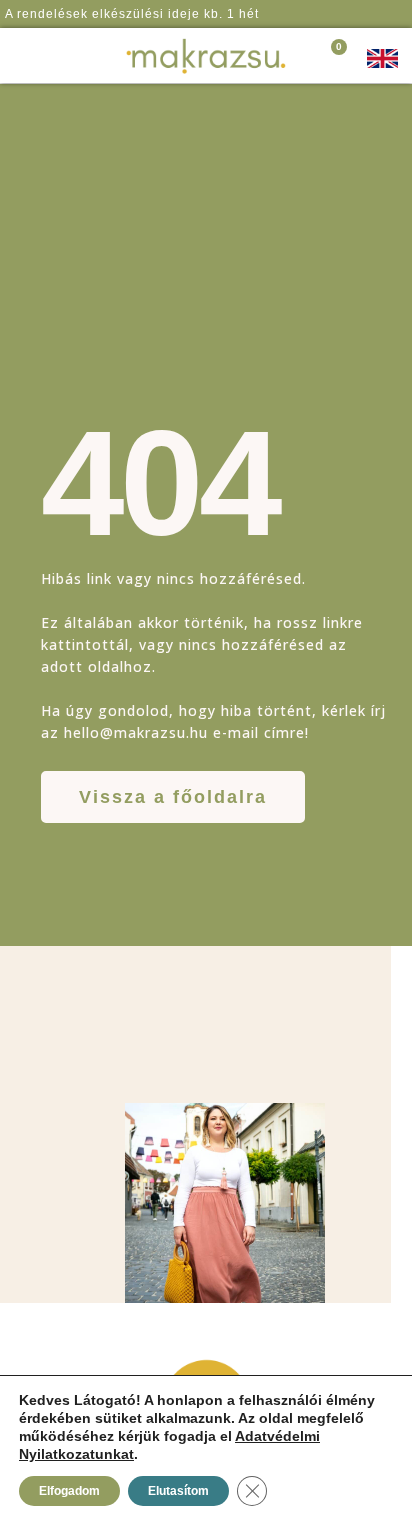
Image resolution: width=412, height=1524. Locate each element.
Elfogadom (69, 1491)
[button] (59, 56)
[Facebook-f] (347, 14)
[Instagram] (366, 14)
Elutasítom (178, 1491)
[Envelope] (385, 14)
